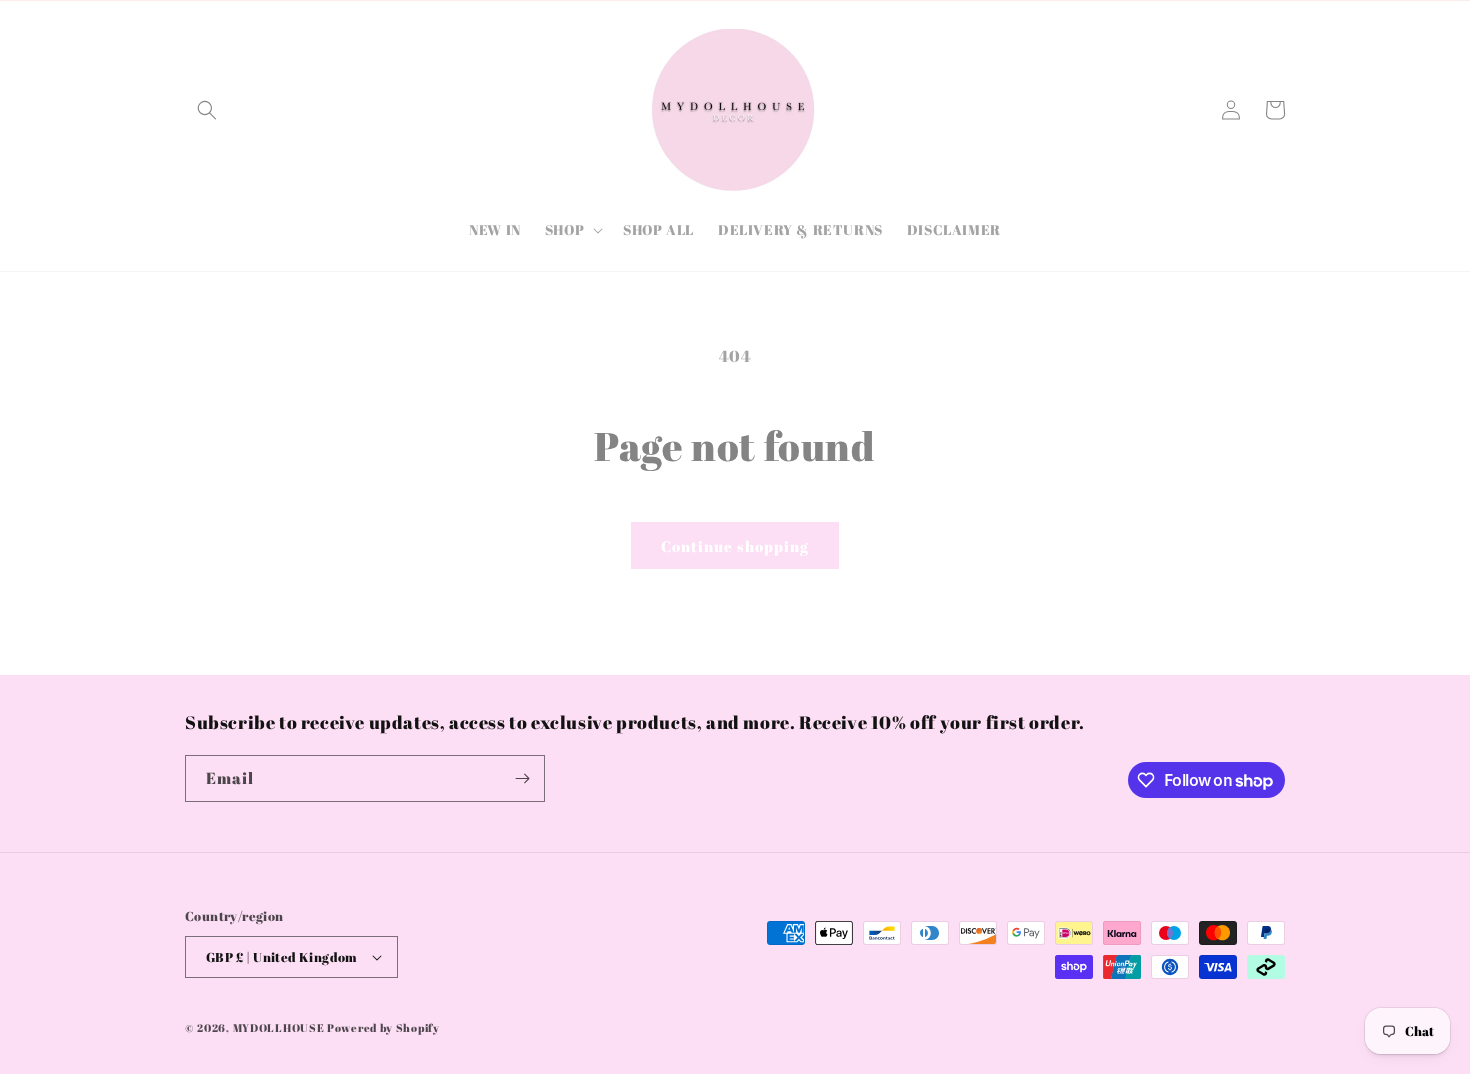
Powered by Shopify (383, 1027)
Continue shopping (735, 546)
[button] (207, 110)
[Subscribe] (522, 778)
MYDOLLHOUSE (279, 1027)
